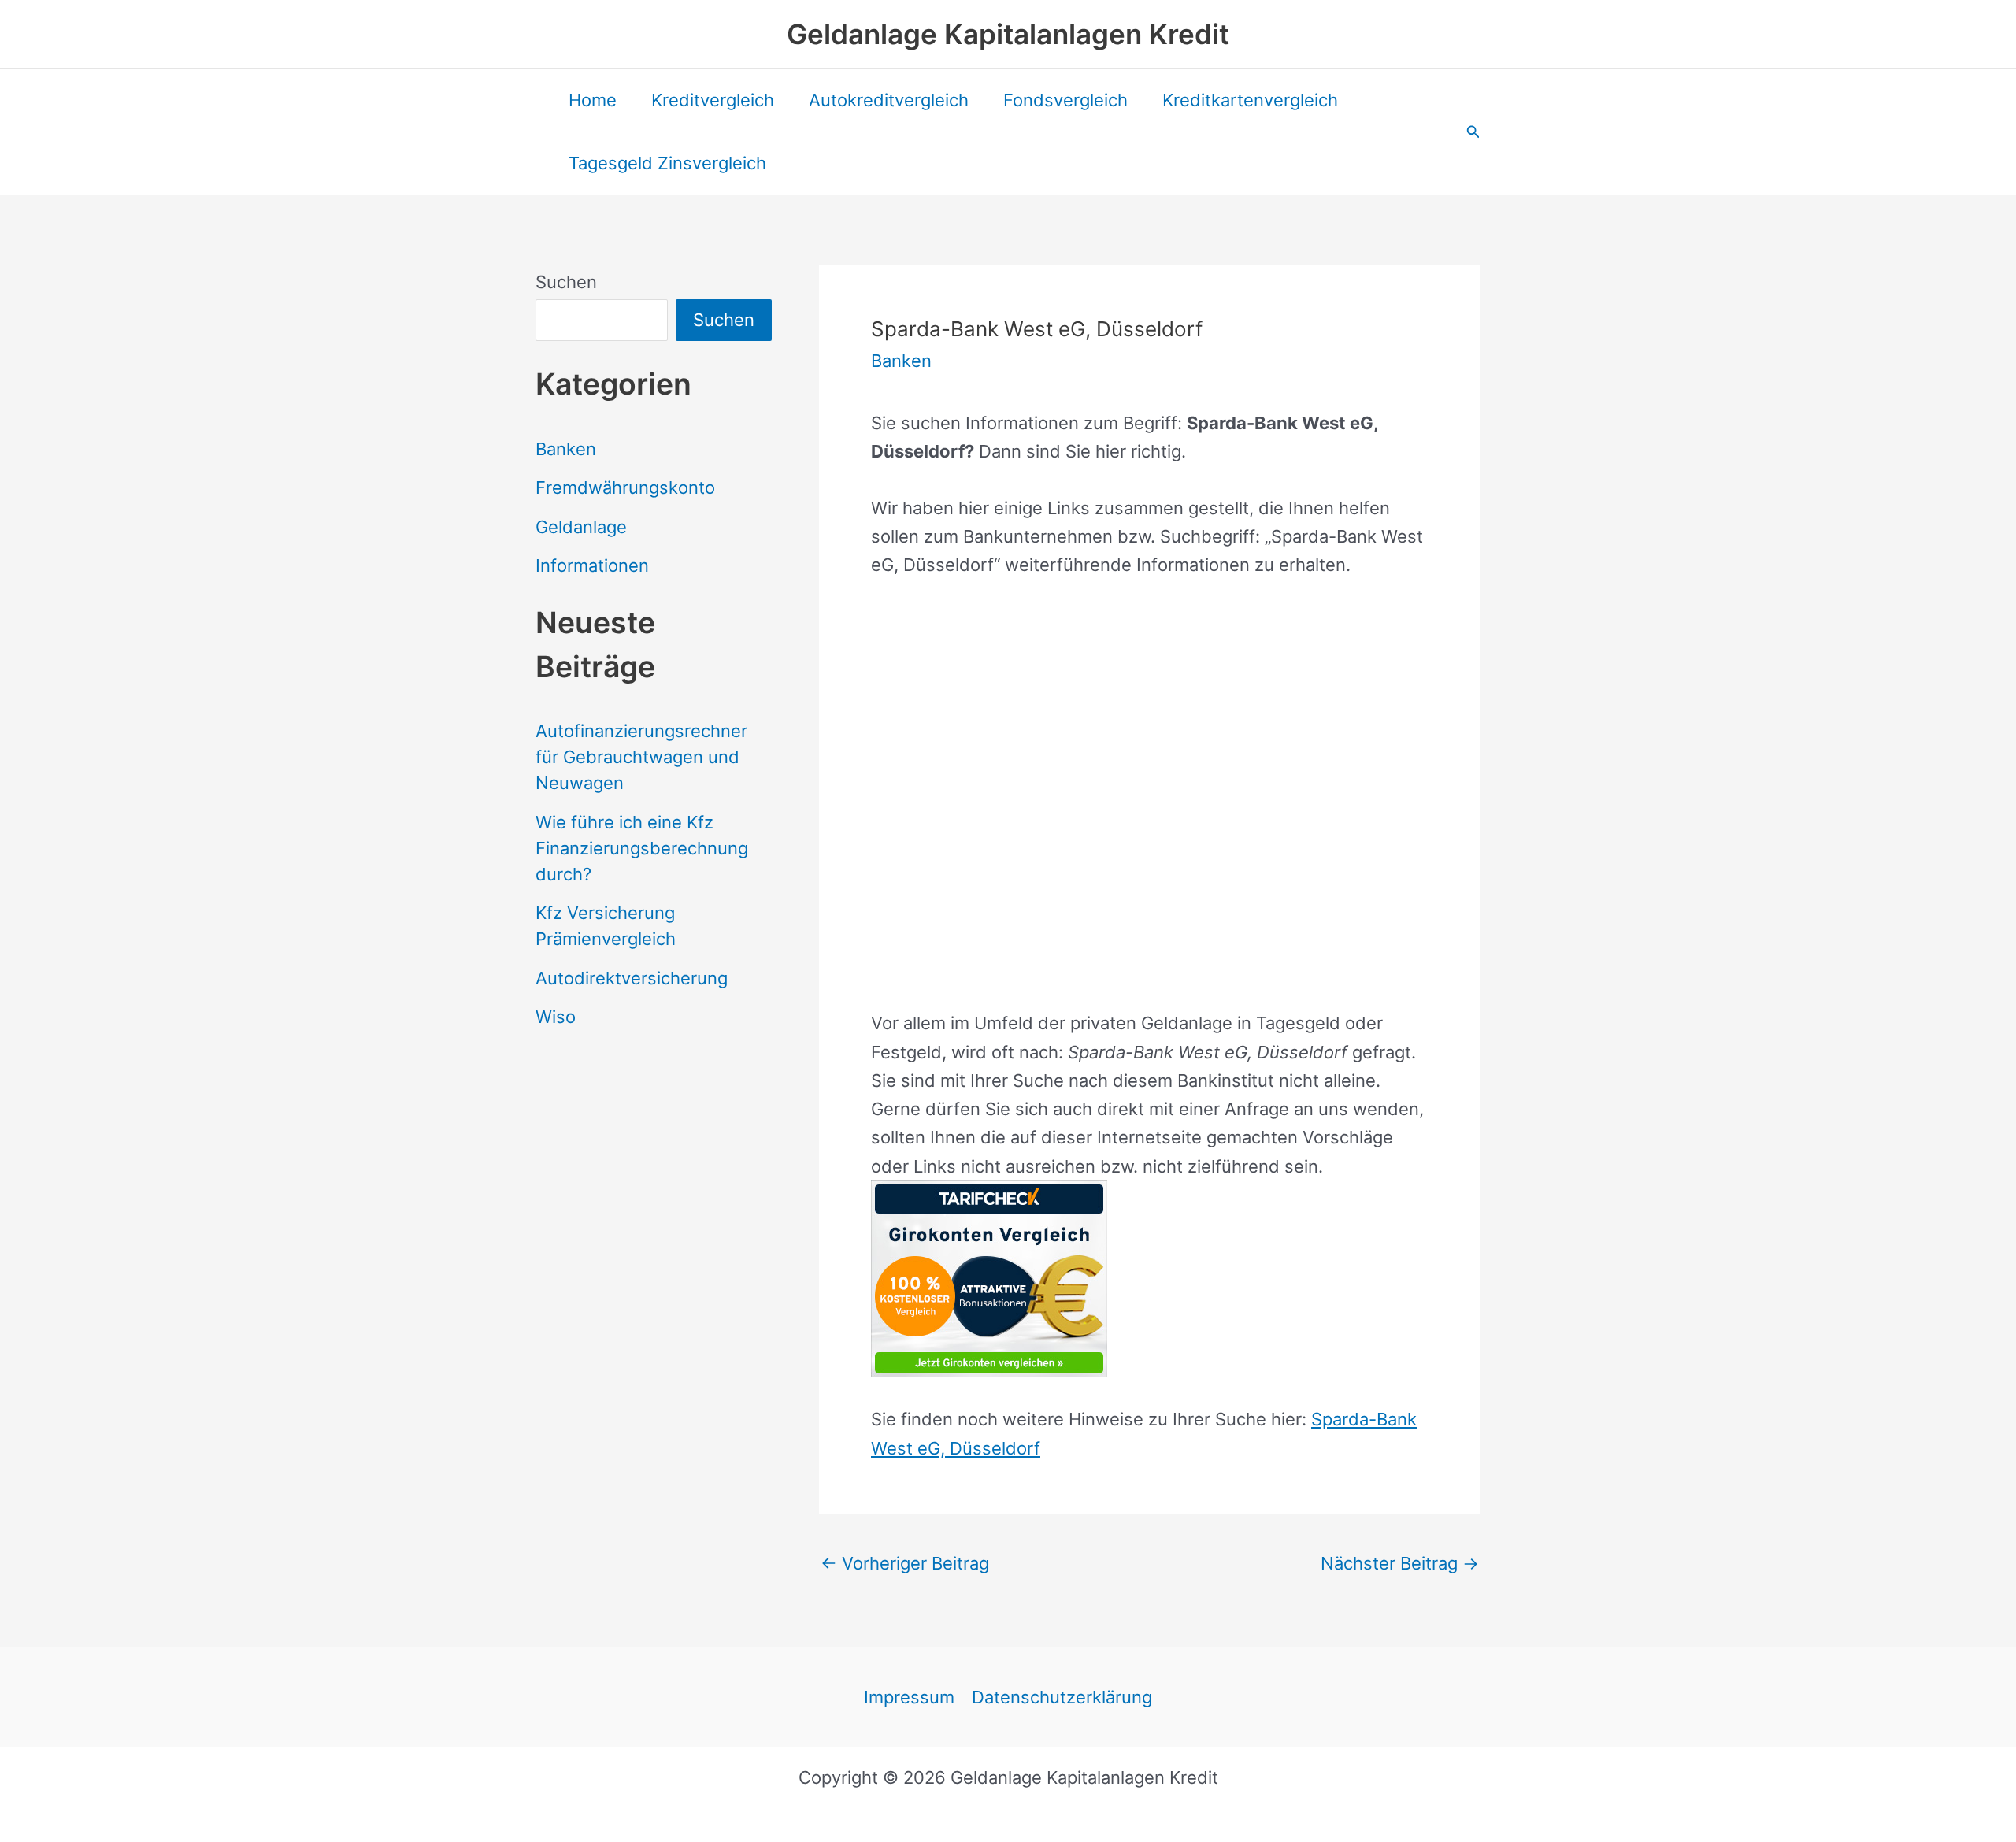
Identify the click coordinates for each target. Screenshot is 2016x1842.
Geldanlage (581, 527)
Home (593, 100)
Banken (566, 449)
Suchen (566, 282)
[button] (1473, 132)
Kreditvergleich (713, 100)
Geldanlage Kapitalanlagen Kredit (1008, 34)
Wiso (556, 1017)
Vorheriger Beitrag (905, 1563)
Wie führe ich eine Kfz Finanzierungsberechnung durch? (642, 848)
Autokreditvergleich (889, 100)
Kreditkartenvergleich (1250, 100)
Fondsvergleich (1065, 100)
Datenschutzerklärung (1062, 1697)
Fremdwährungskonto (625, 487)
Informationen (592, 565)
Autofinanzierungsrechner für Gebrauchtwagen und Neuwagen (641, 757)
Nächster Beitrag (1400, 1563)
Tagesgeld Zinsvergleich (667, 163)
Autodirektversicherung (632, 978)
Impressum (909, 1697)
